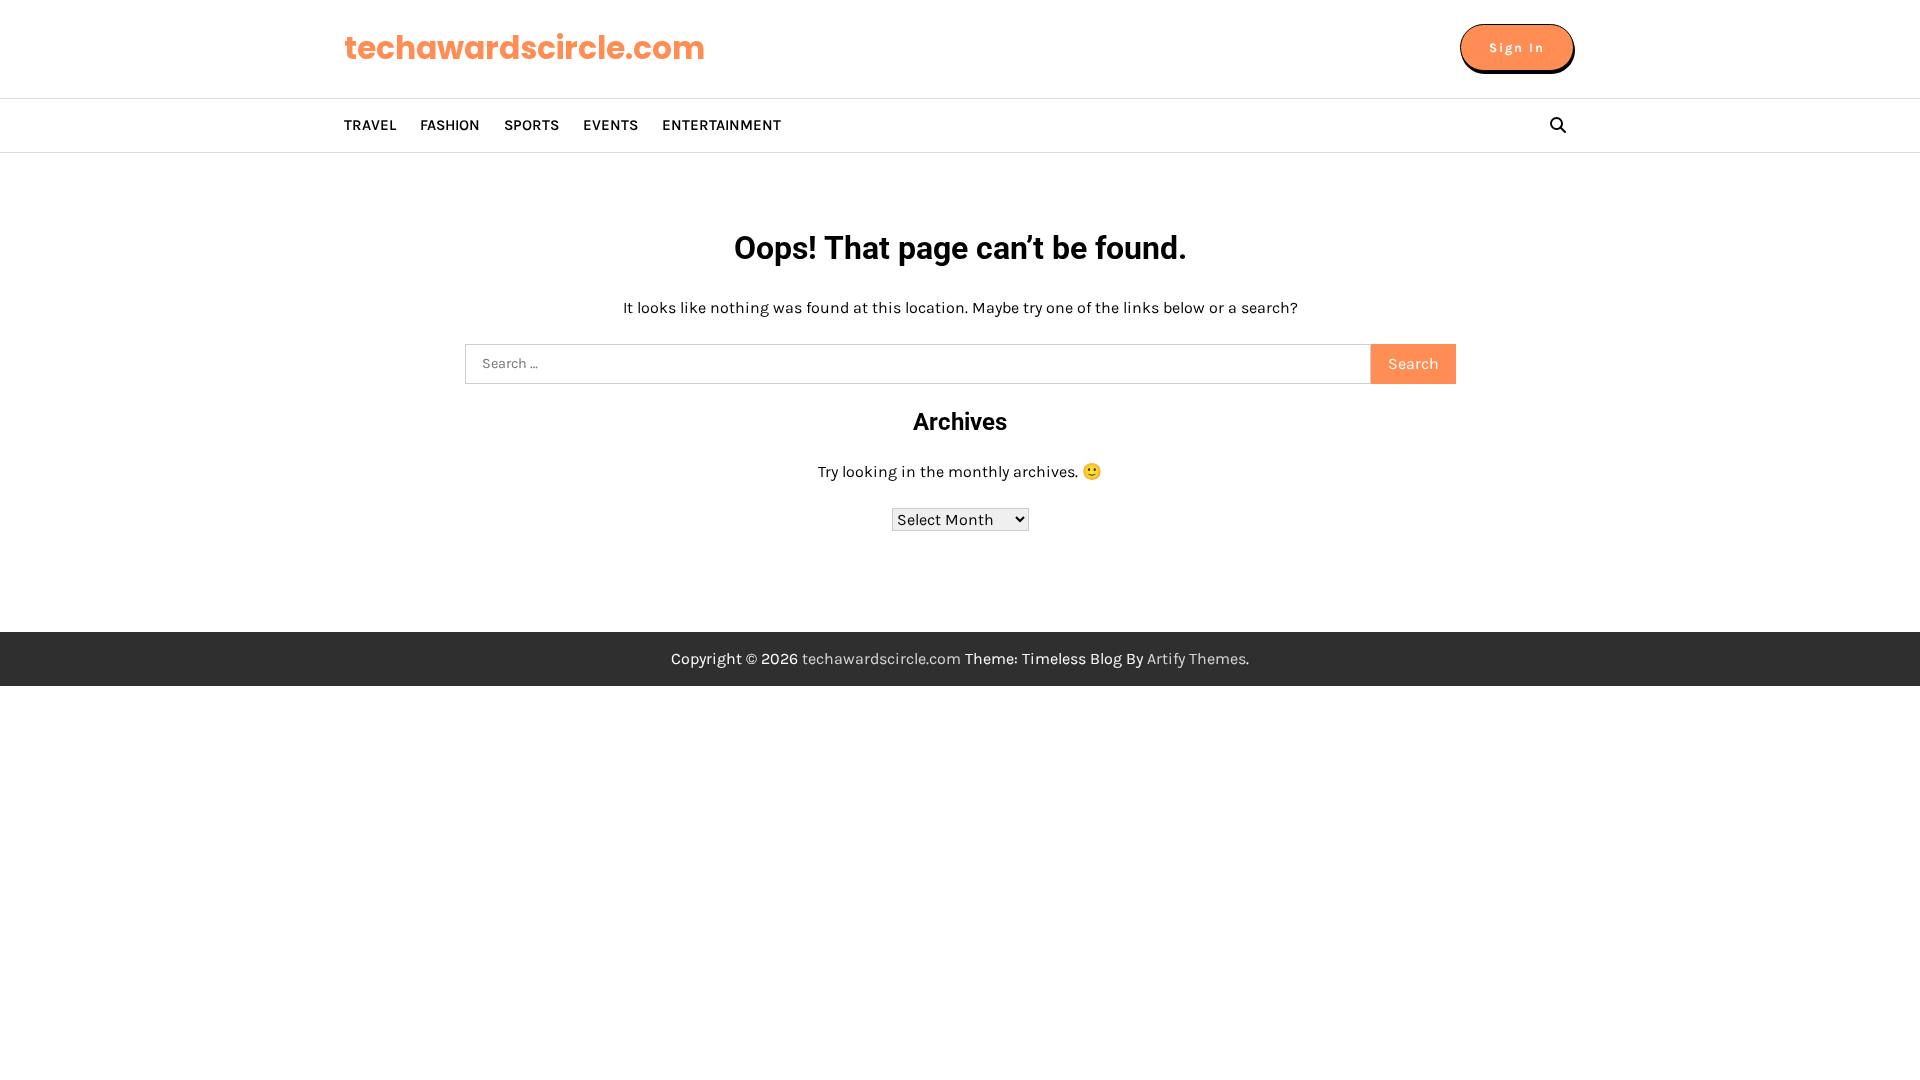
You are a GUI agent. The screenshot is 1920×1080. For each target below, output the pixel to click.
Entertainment (721, 125)
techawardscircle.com (524, 48)
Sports (531, 125)
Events (610, 125)
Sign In (1517, 47)
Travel (370, 125)
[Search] (1558, 125)
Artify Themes (1196, 658)
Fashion (450, 125)
